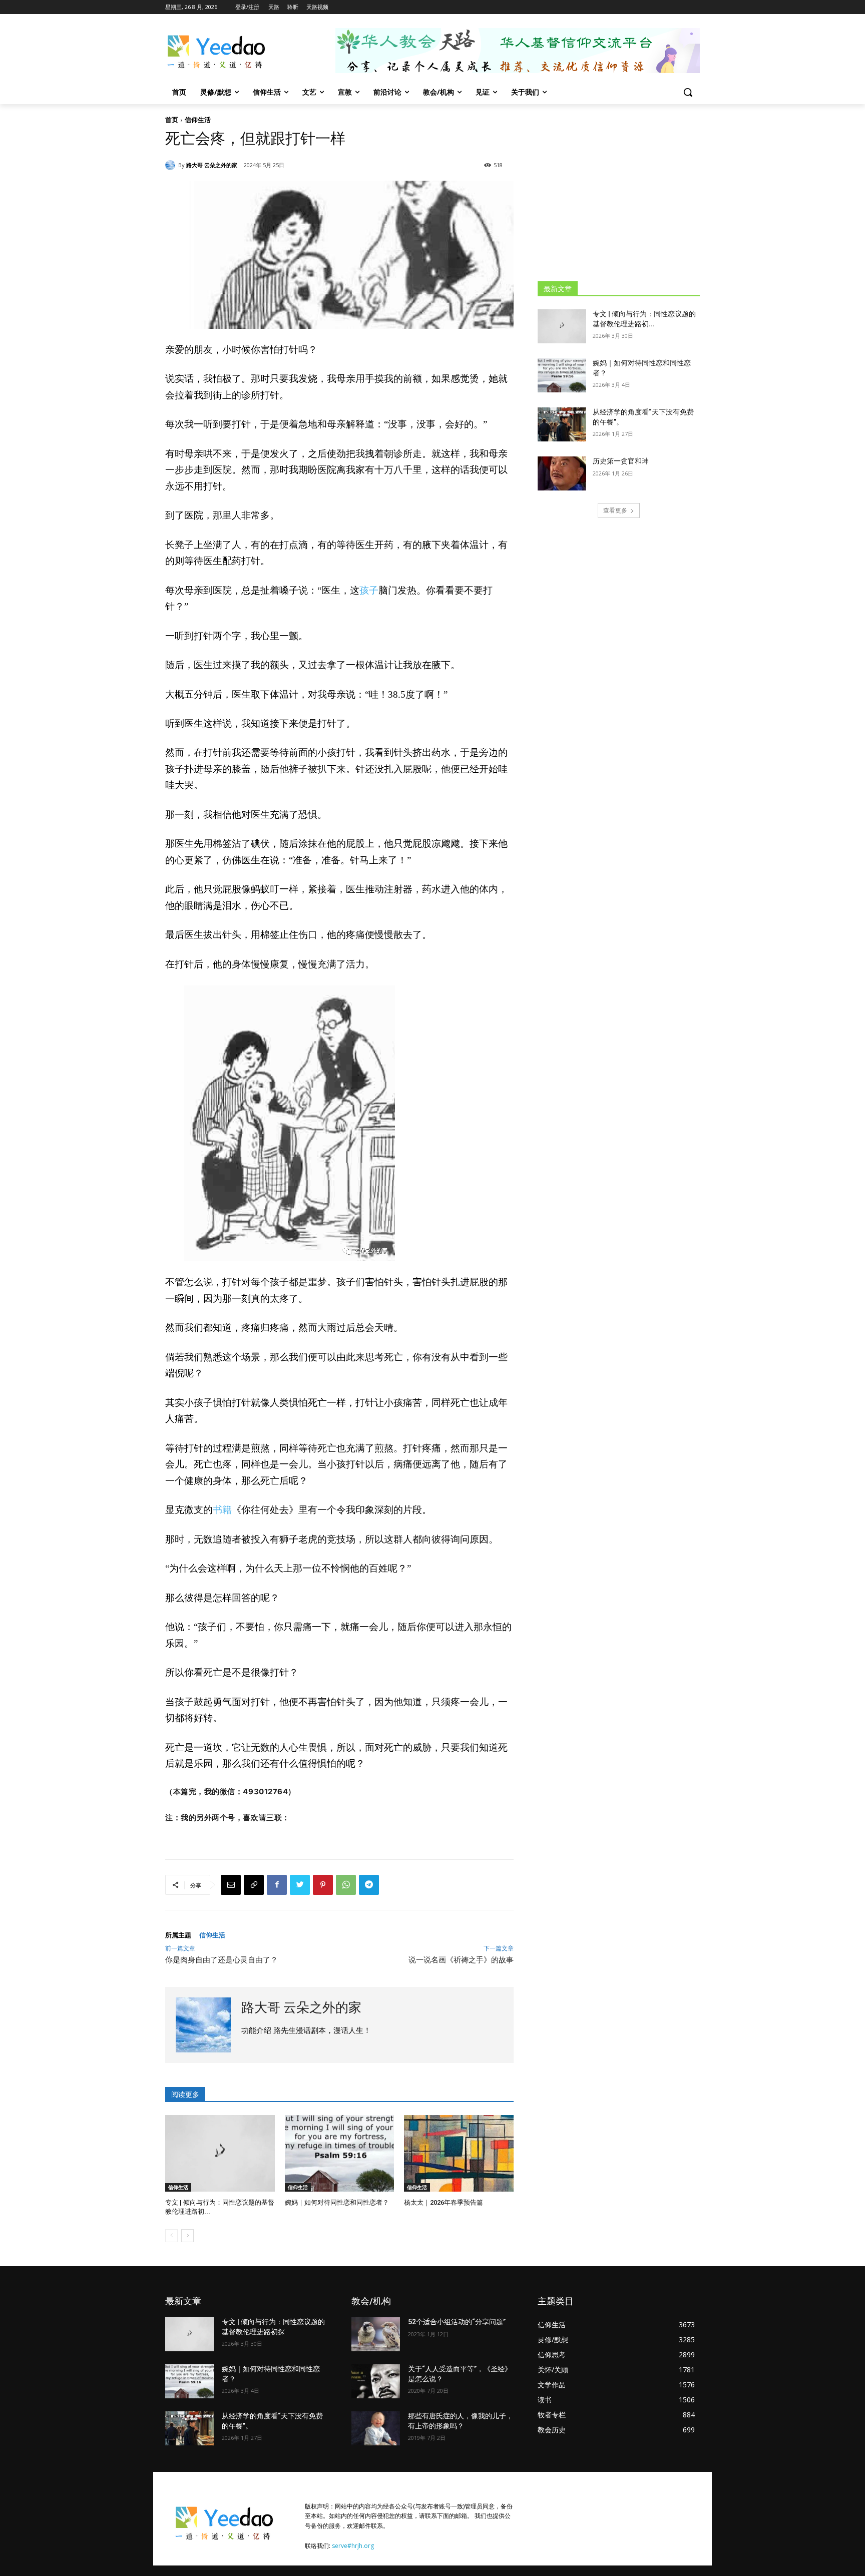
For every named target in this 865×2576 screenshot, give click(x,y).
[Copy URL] (254, 1885)
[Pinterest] (323, 1885)
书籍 (222, 1510)
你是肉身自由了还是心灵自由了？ (222, 1960)
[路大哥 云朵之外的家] (172, 165)
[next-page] (187, 2236)
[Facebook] (277, 1885)
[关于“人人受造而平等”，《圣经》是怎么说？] (376, 2381)
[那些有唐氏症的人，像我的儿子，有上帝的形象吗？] (376, 2428)
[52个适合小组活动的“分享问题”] (376, 2334)
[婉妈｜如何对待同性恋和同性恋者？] (340, 2153)
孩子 (369, 590)
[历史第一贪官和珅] (562, 473)
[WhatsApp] (346, 1885)
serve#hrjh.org (353, 2546)
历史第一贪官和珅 (621, 461)
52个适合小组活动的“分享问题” (457, 2322)
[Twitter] (300, 1885)
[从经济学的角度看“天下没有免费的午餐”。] (562, 424)
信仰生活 (198, 120)
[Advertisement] (619, 192)
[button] (688, 92)
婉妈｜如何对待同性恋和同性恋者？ (337, 2202)
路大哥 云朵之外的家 (212, 165)
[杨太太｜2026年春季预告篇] (459, 2153)
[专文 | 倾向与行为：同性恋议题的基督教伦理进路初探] (220, 2153)
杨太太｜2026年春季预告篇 (444, 2202)
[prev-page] (171, 2236)
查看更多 (615, 510)
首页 (172, 120)
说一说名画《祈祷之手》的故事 (461, 1960)
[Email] (231, 1885)
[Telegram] (369, 1885)
